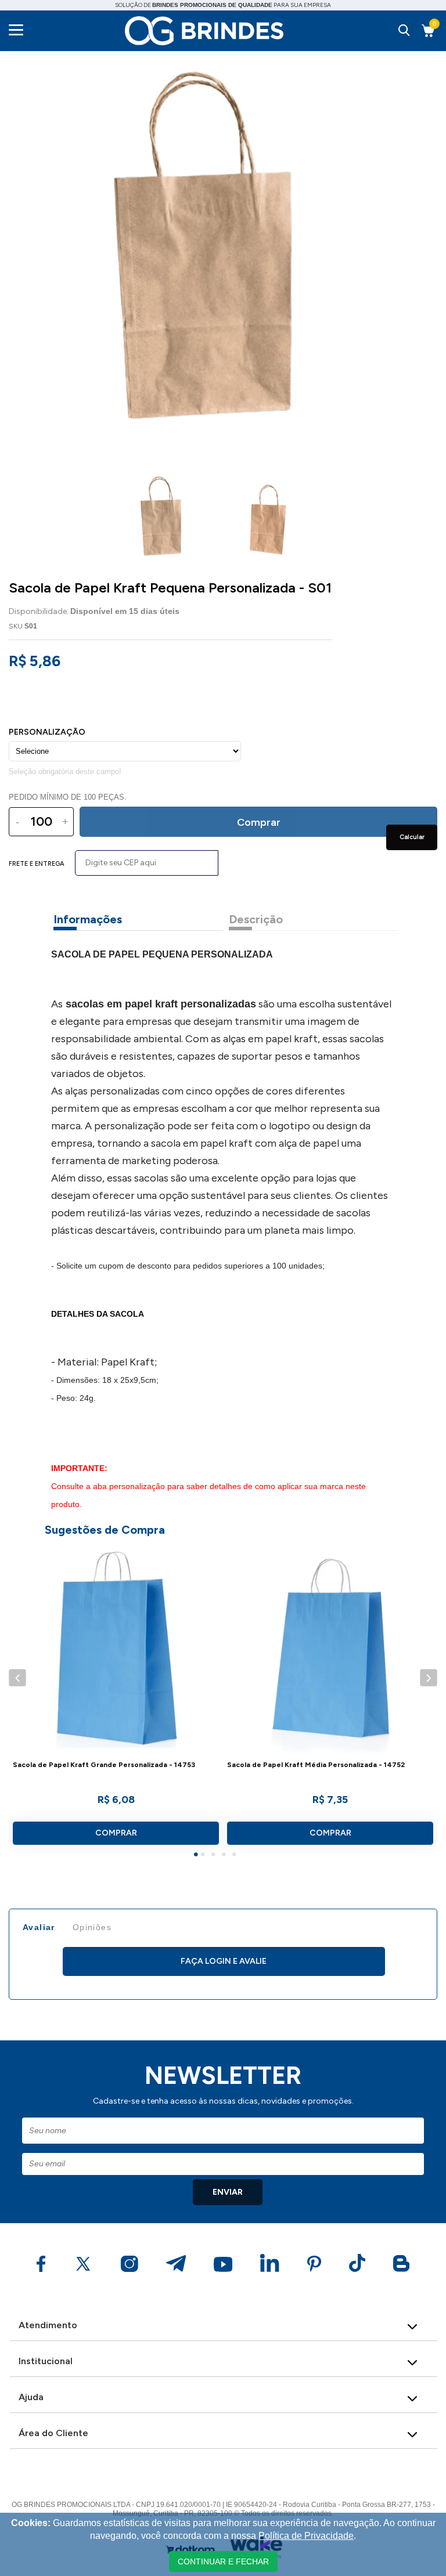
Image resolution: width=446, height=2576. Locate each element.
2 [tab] (204, 1856)
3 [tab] (215, 1856)
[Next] (428, 1678)
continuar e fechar (223, 2561)
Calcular (412, 837)
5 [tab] (236, 1856)
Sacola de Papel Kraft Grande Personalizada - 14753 (104, 1765)
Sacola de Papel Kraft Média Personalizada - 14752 (316, 1765)
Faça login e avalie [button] (224, 1961)
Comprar (116, 1833)
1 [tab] (197, 1856)
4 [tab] (225, 1856)
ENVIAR (228, 2192)
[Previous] (17, 1678)
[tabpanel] (116, 1700)
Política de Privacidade (306, 2536)
